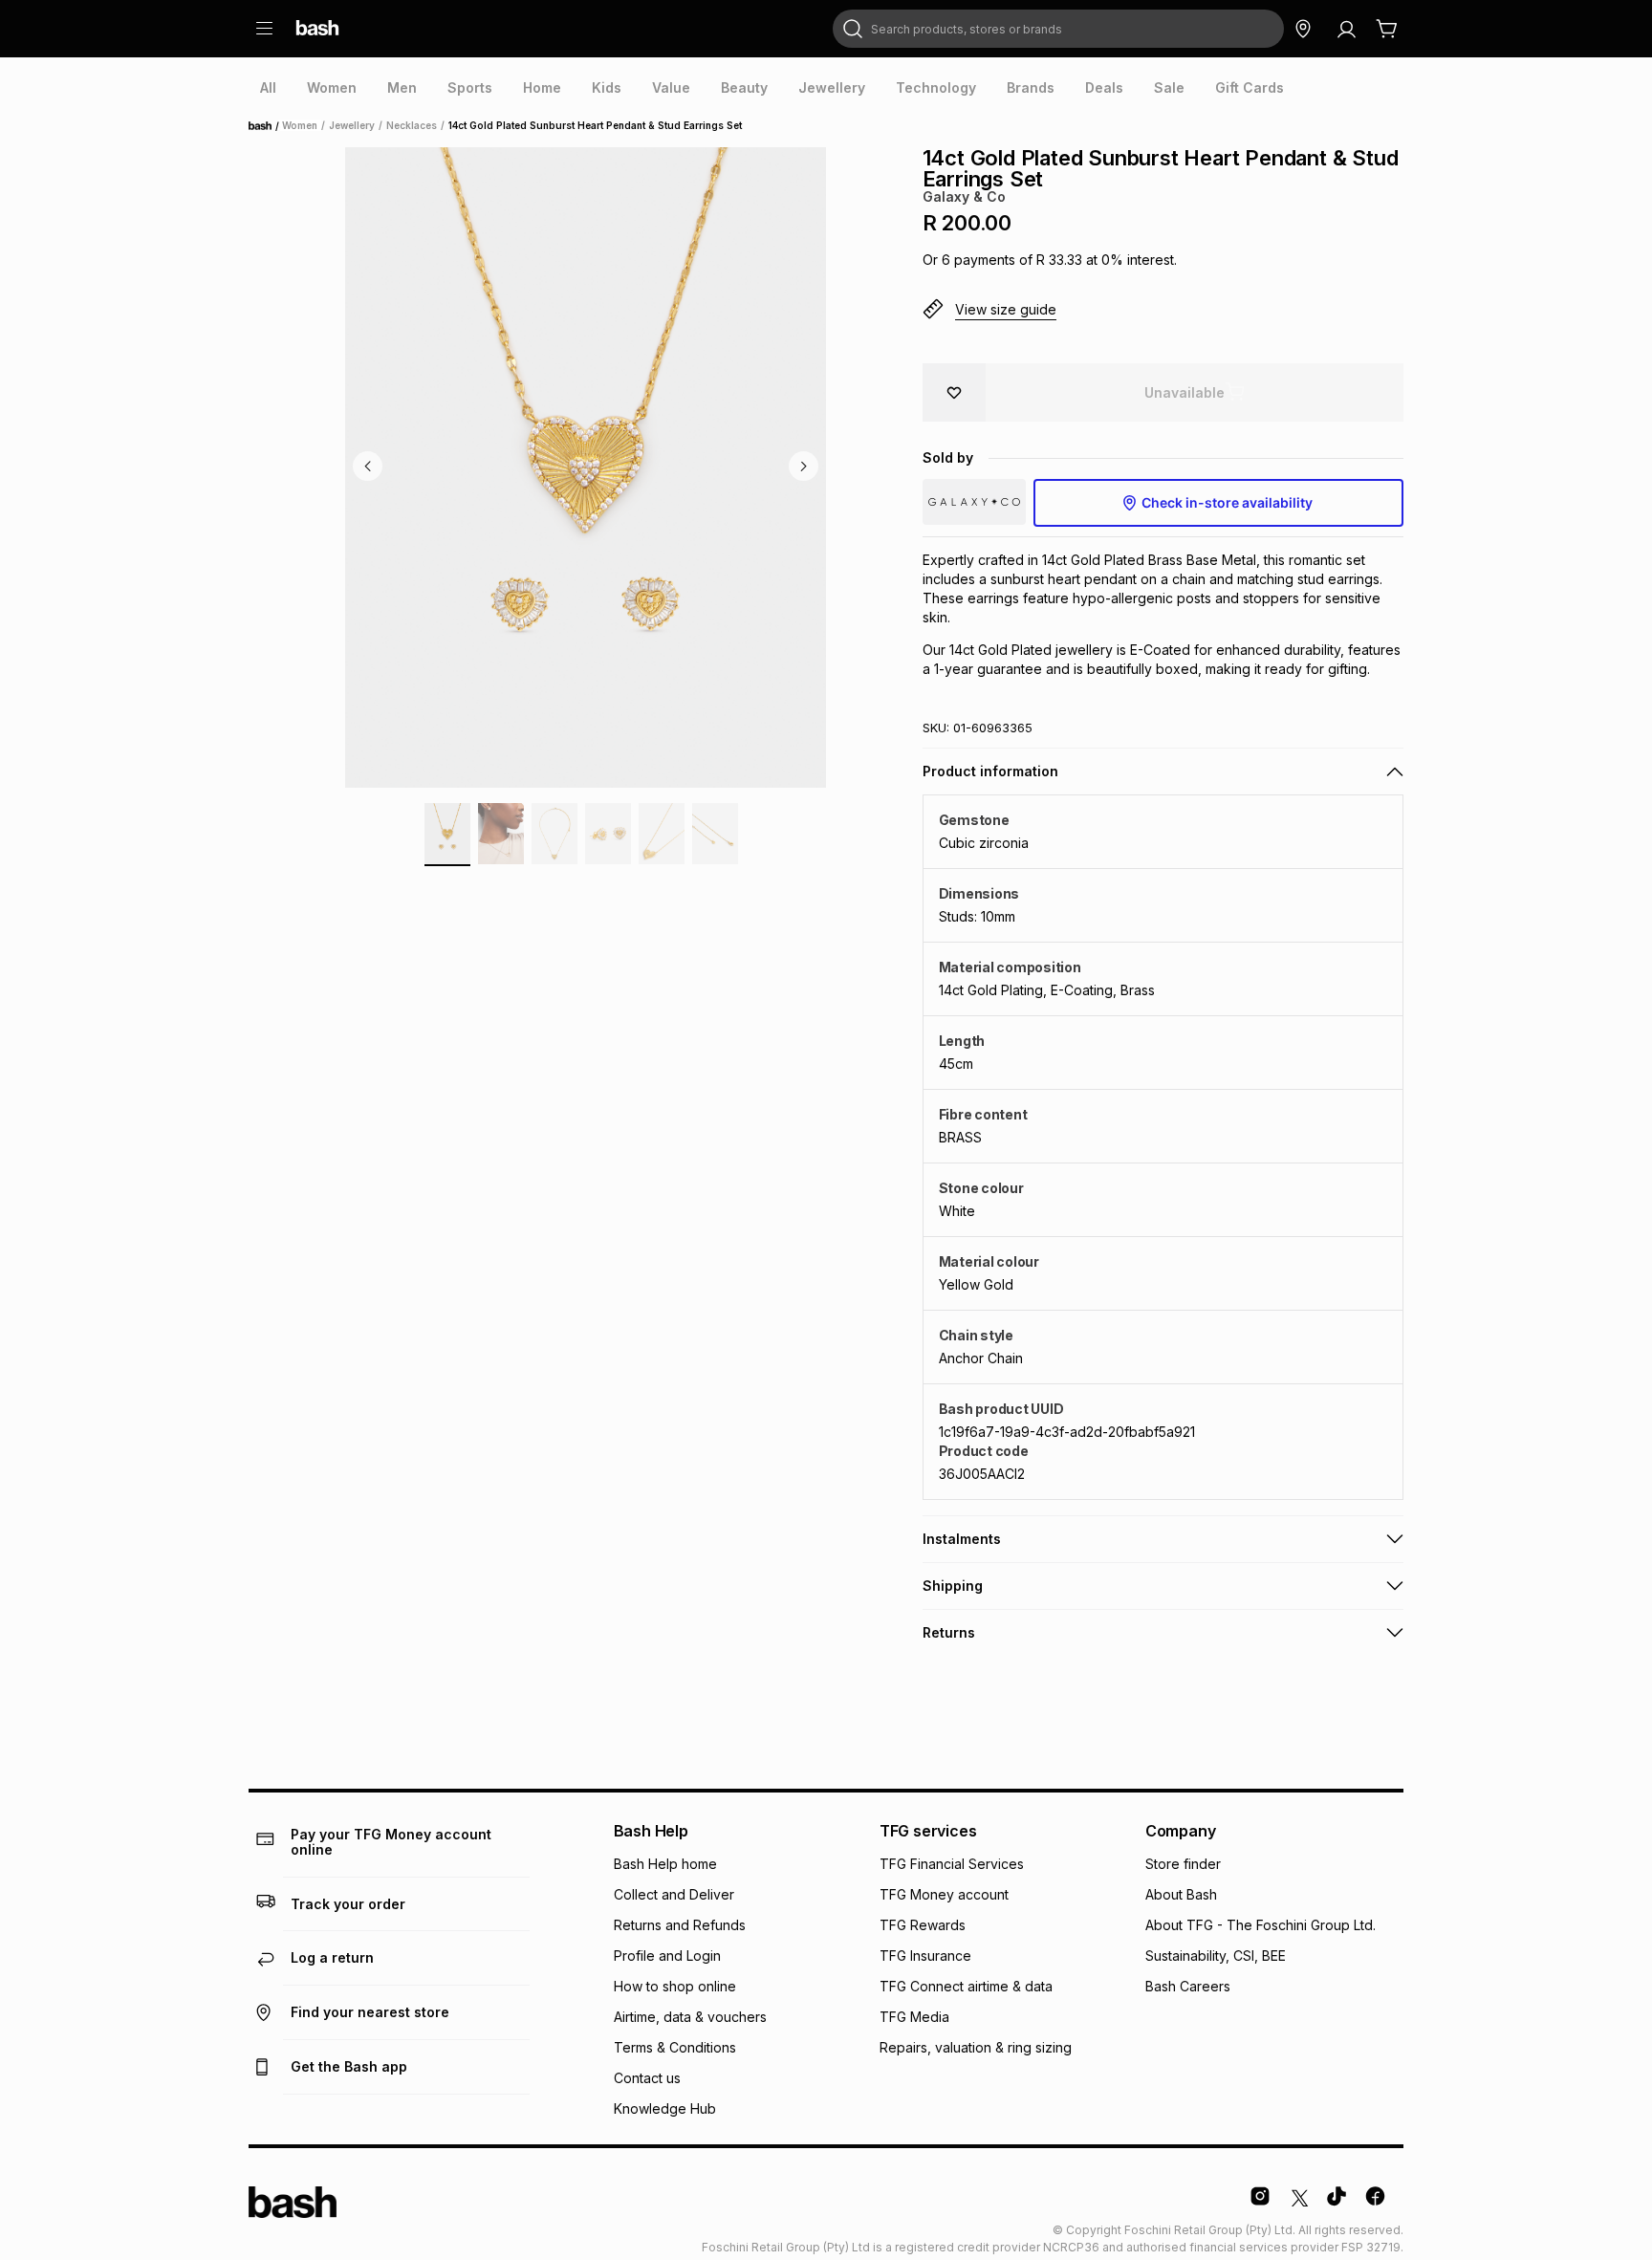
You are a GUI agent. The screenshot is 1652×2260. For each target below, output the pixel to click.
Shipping (953, 1586)
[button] (1163, 310)
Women (300, 125)
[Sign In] (1346, 29)
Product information (990, 771)
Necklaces (412, 125)
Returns (949, 1632)
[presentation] (268, 88)
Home (266, 126)
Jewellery (352, 125)
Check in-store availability (1227, 502)
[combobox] (1058, 29)
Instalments (962, 1539)
